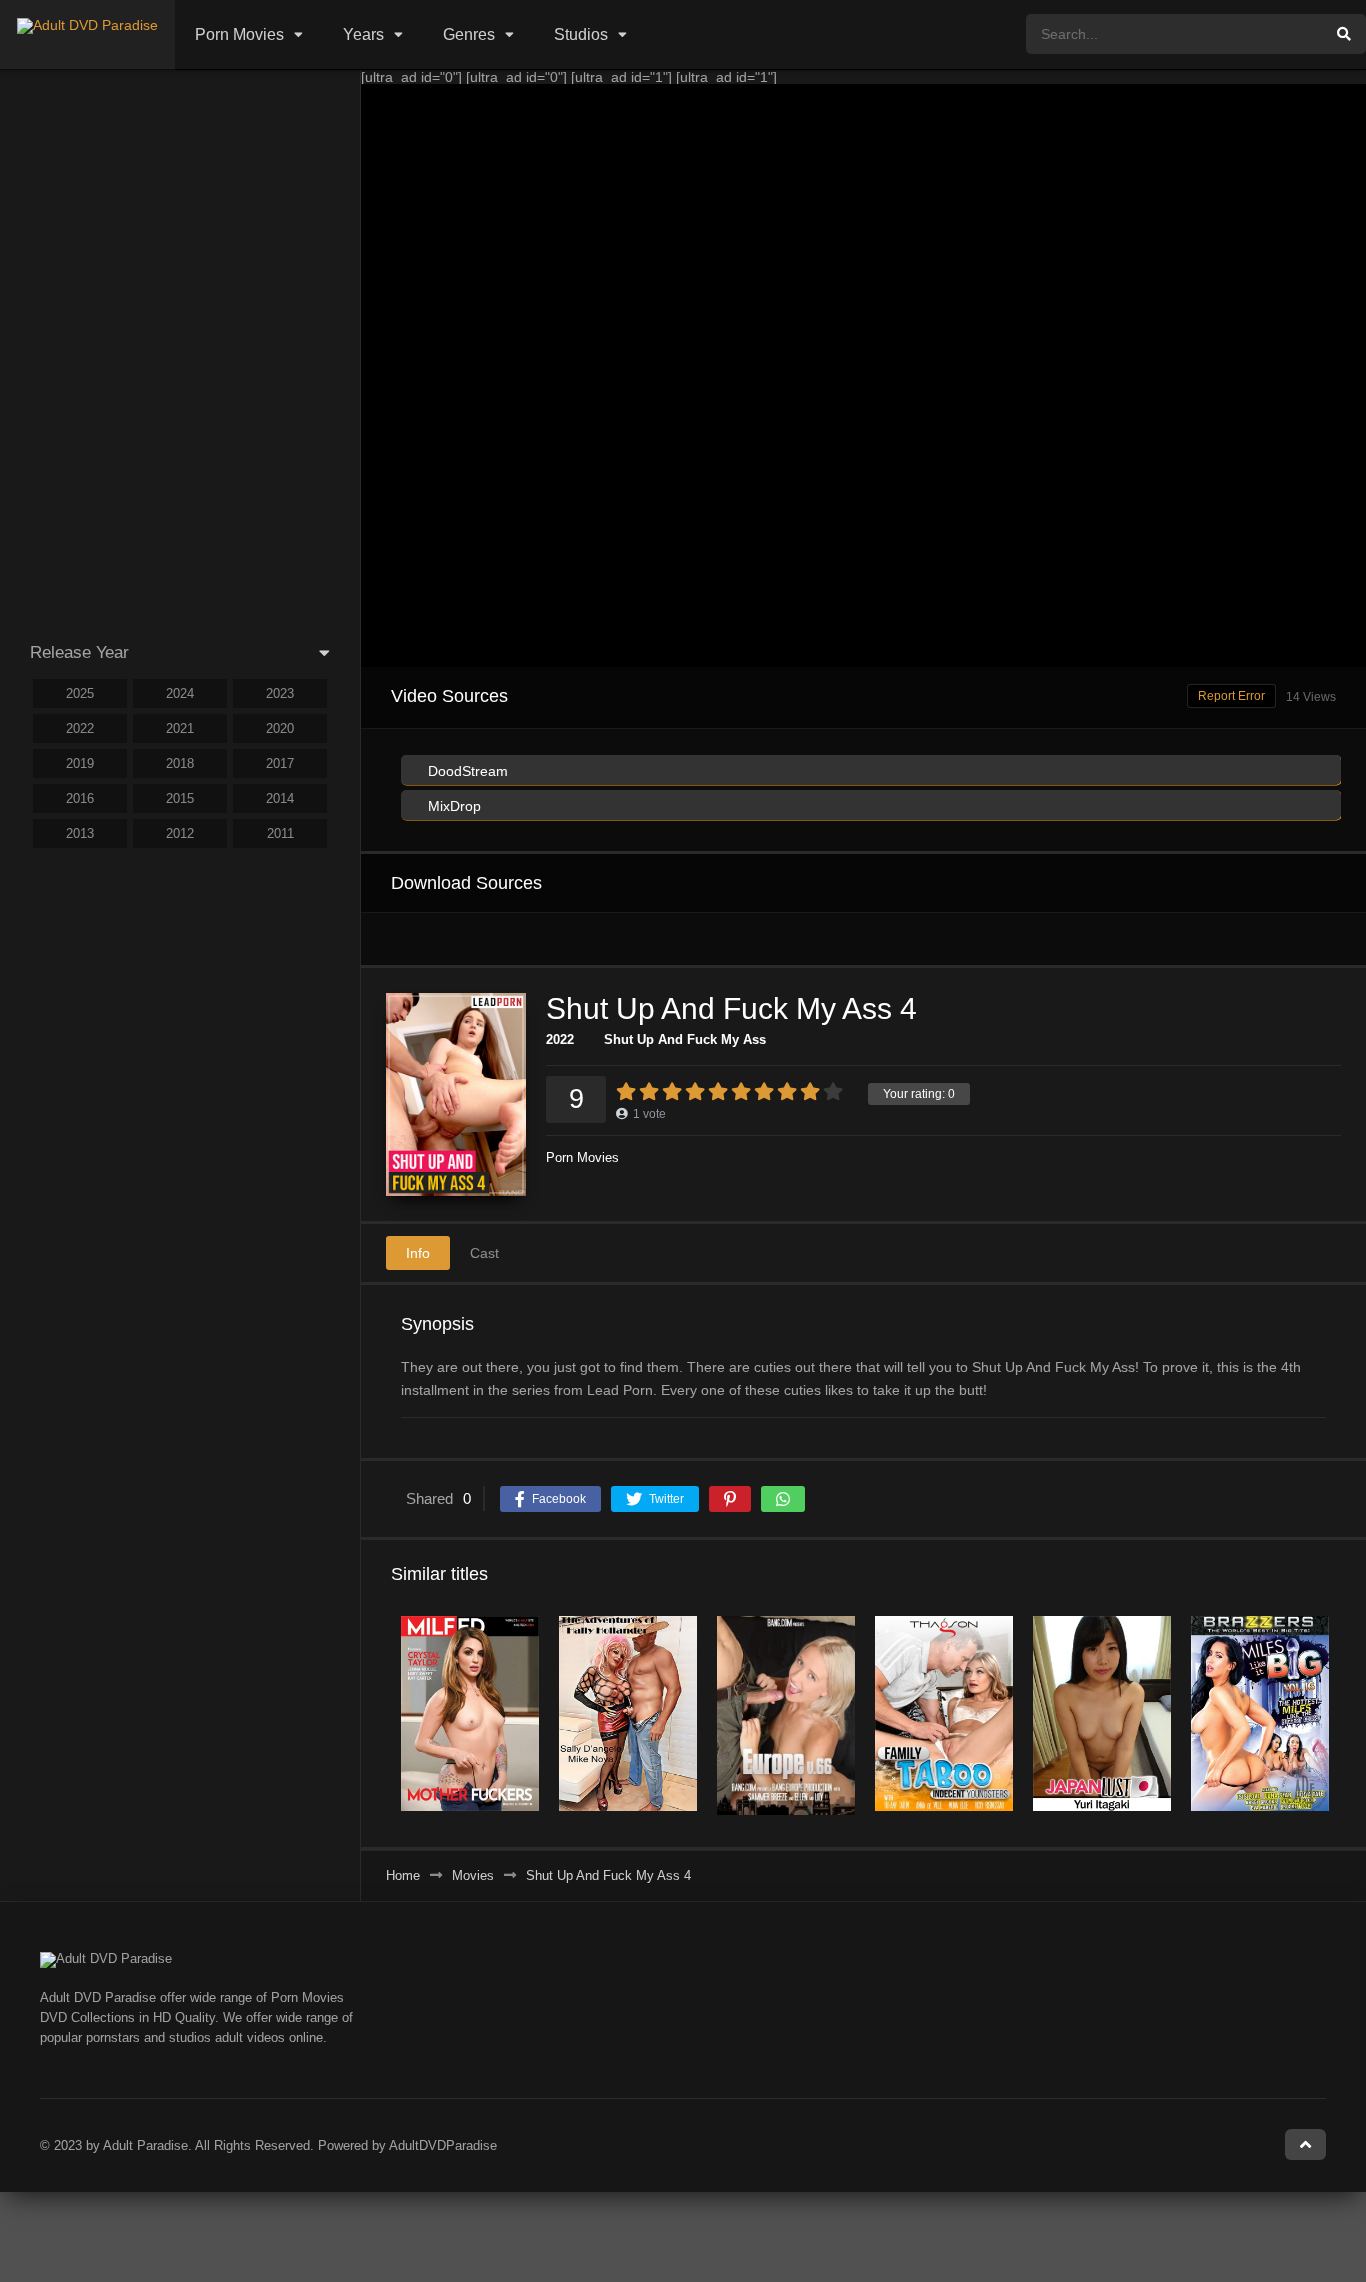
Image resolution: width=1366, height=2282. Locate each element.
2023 (280, 693)
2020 (280, 728)
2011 (280, 833)
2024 (180, 693)
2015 (180, 798)
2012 (180, 833)
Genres (469, 34)
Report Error (1231, 696)
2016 (80, 798)
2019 (80, 763)
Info (418, 1253)
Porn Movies (239, 34)
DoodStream (466, 771)
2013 (80, 833)
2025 (80, 693)
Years (363, 34)
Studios (581, 34)
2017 (280, 763)
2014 (280, 798)
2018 (180, 763)
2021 (180, 728)
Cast (484, 1253)
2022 (560, 1039)
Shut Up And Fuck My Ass (685, 1039)
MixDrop (452, 806)
